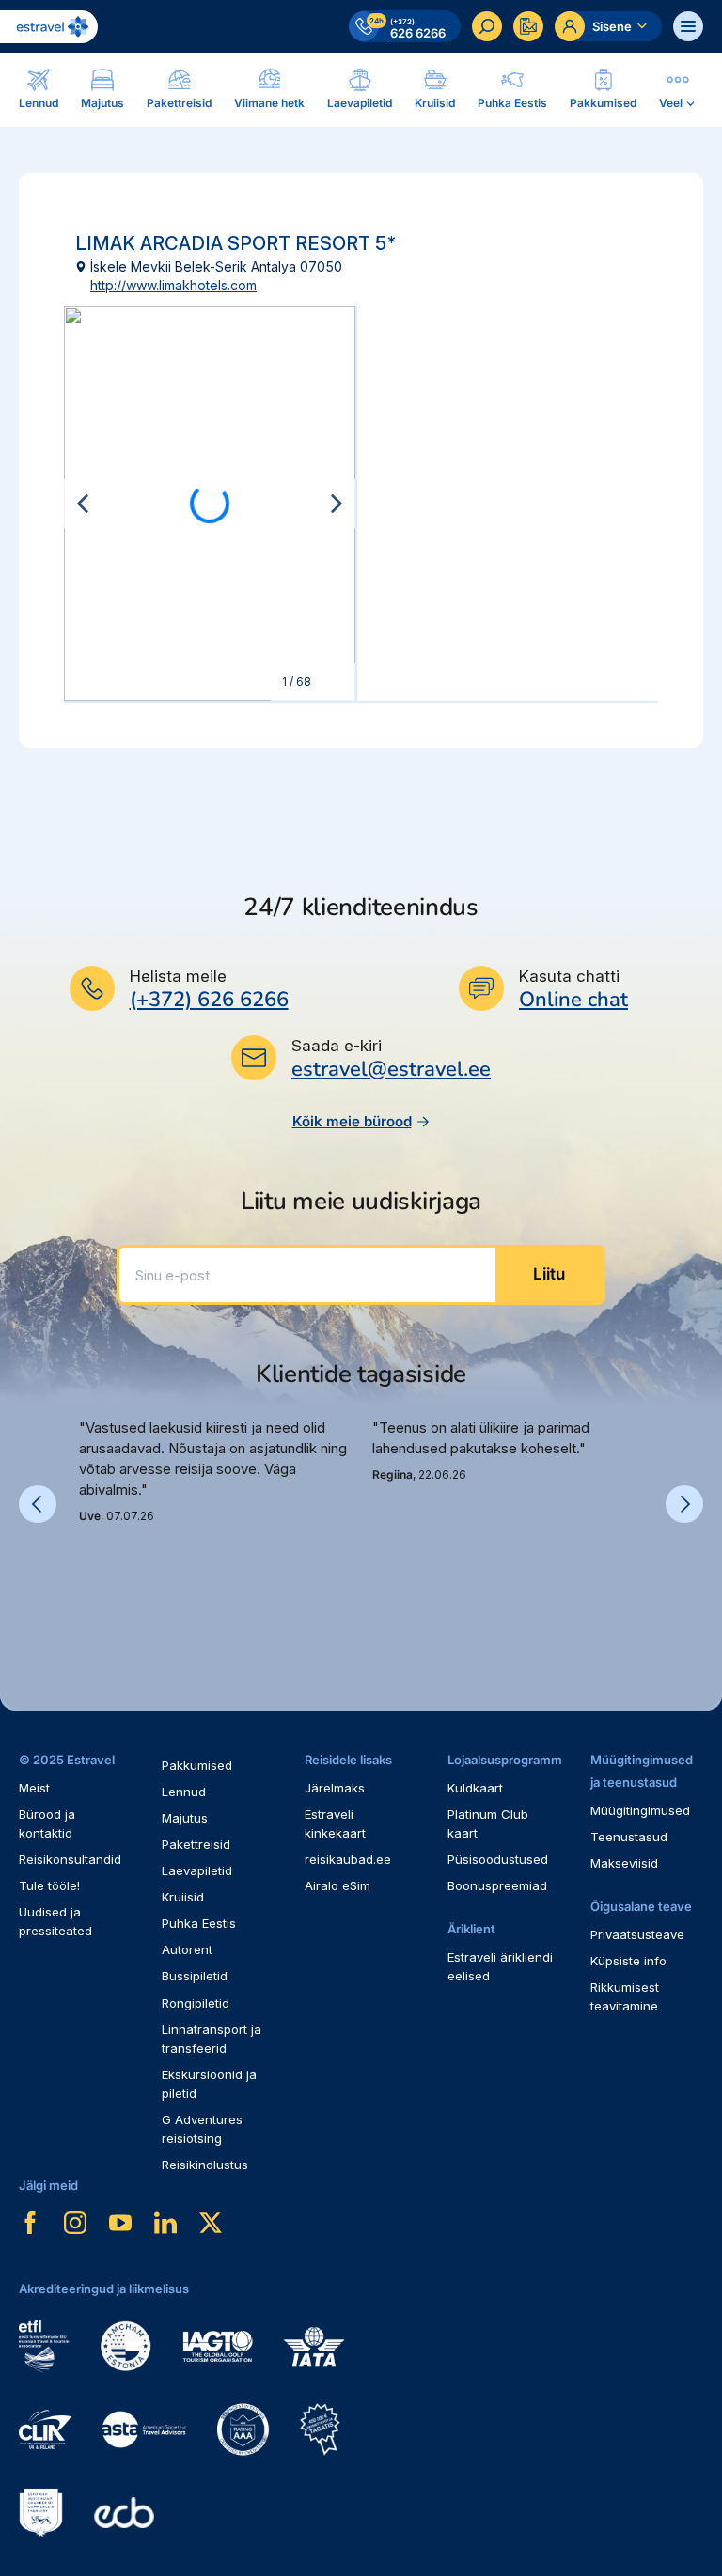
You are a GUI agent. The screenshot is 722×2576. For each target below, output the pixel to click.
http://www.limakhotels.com (173, 285)
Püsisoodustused (498, 1859)
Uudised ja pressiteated (55, 1921)
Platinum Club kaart (488, 1823)
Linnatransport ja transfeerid (212, 2039)
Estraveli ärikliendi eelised (500, 1966)
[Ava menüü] (688, 26)
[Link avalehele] (49, 27)
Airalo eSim (337, 1885)
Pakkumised (197, 1765)
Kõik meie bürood (352, 1121)
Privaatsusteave (637, 1934)
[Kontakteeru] (528, 26)
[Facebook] (30, 2223)
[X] (211, 2223)
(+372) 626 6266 (209, 1000)
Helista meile (178, 976)
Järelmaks (335, 1788)
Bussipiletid (195, 1976)
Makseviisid (624, 1863)
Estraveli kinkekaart (335, 1823)
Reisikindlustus (205, 2165)
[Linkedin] (165, 2223)
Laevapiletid (197, 1870)
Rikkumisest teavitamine (625, 1996)
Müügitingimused (640, 1810)
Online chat (573, 1000)
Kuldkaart (475, 1788)
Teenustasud (629, 1837)
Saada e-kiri (337, 1046)
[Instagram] (75, 2223)
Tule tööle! (49, 1885)
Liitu (549, 1274)
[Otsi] (487, 26)
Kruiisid (183, 1897)
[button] (86, 1589)
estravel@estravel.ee (391, 1069)
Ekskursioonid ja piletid (209, 2084)
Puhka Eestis (199, 1923)
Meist (34, 1788)
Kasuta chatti (569, 976)
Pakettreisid (196, 1844)
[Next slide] (337, 504)
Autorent (187, 1949)
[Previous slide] (83, 504)
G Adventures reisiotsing (202, 2129)
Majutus (185, 1818)
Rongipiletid (196, 2003)
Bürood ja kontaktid (47, 1823)
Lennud (184, 1792)
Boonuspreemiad (497, 1885)
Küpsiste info (628, 1961)
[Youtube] (120, 2223)
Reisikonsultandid (70, 1859)
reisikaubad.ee (348, 1859)
